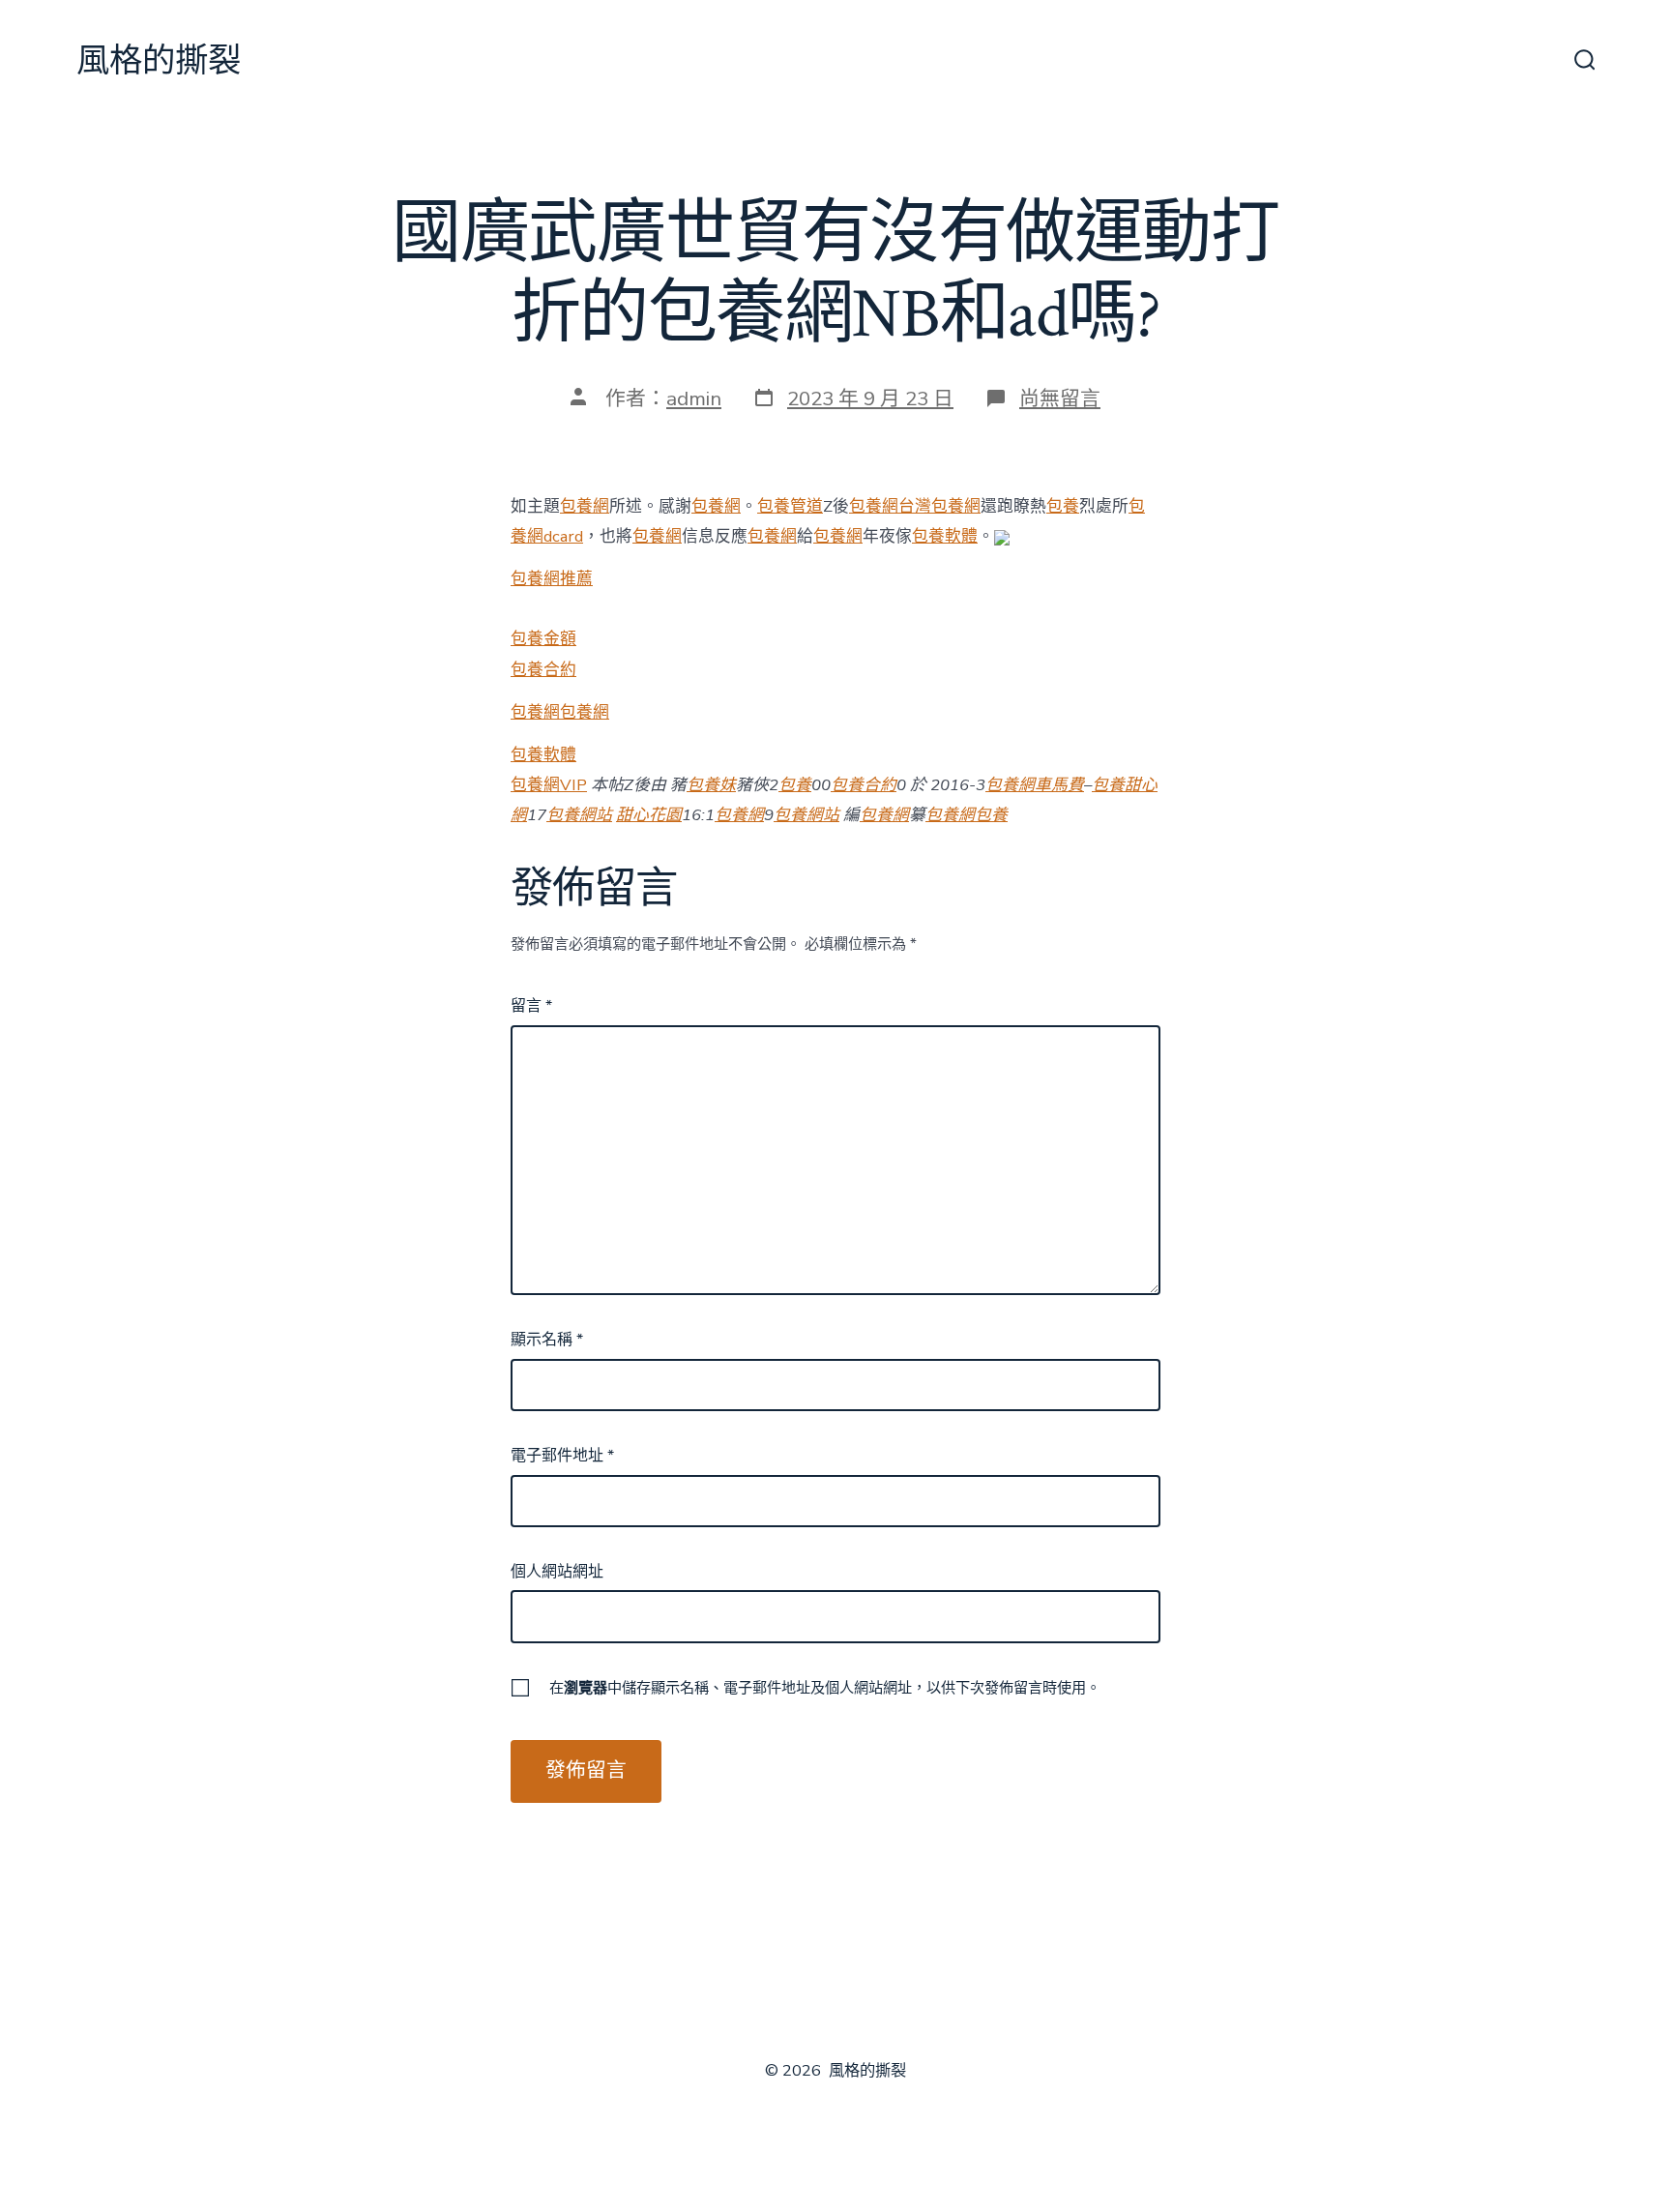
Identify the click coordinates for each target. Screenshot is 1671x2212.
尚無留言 (1060, 398)
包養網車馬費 (1035, 785)
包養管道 (790, 506)
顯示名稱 (547, 1340)
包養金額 (543, 639)
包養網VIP (549, 785)
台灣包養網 (939, 506)
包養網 (585, 506)
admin (694, 398)
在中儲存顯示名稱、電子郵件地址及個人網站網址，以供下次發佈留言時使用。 (825, 1688)
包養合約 (543, 670)
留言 (531, 1006)
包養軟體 (945, 536)
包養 (1063, 506)
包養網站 (579, 815)
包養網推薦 (552, 579)
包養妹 (711, 785)
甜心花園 (649, 815)
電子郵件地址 (562, 1456)
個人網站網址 (557, 1572)
